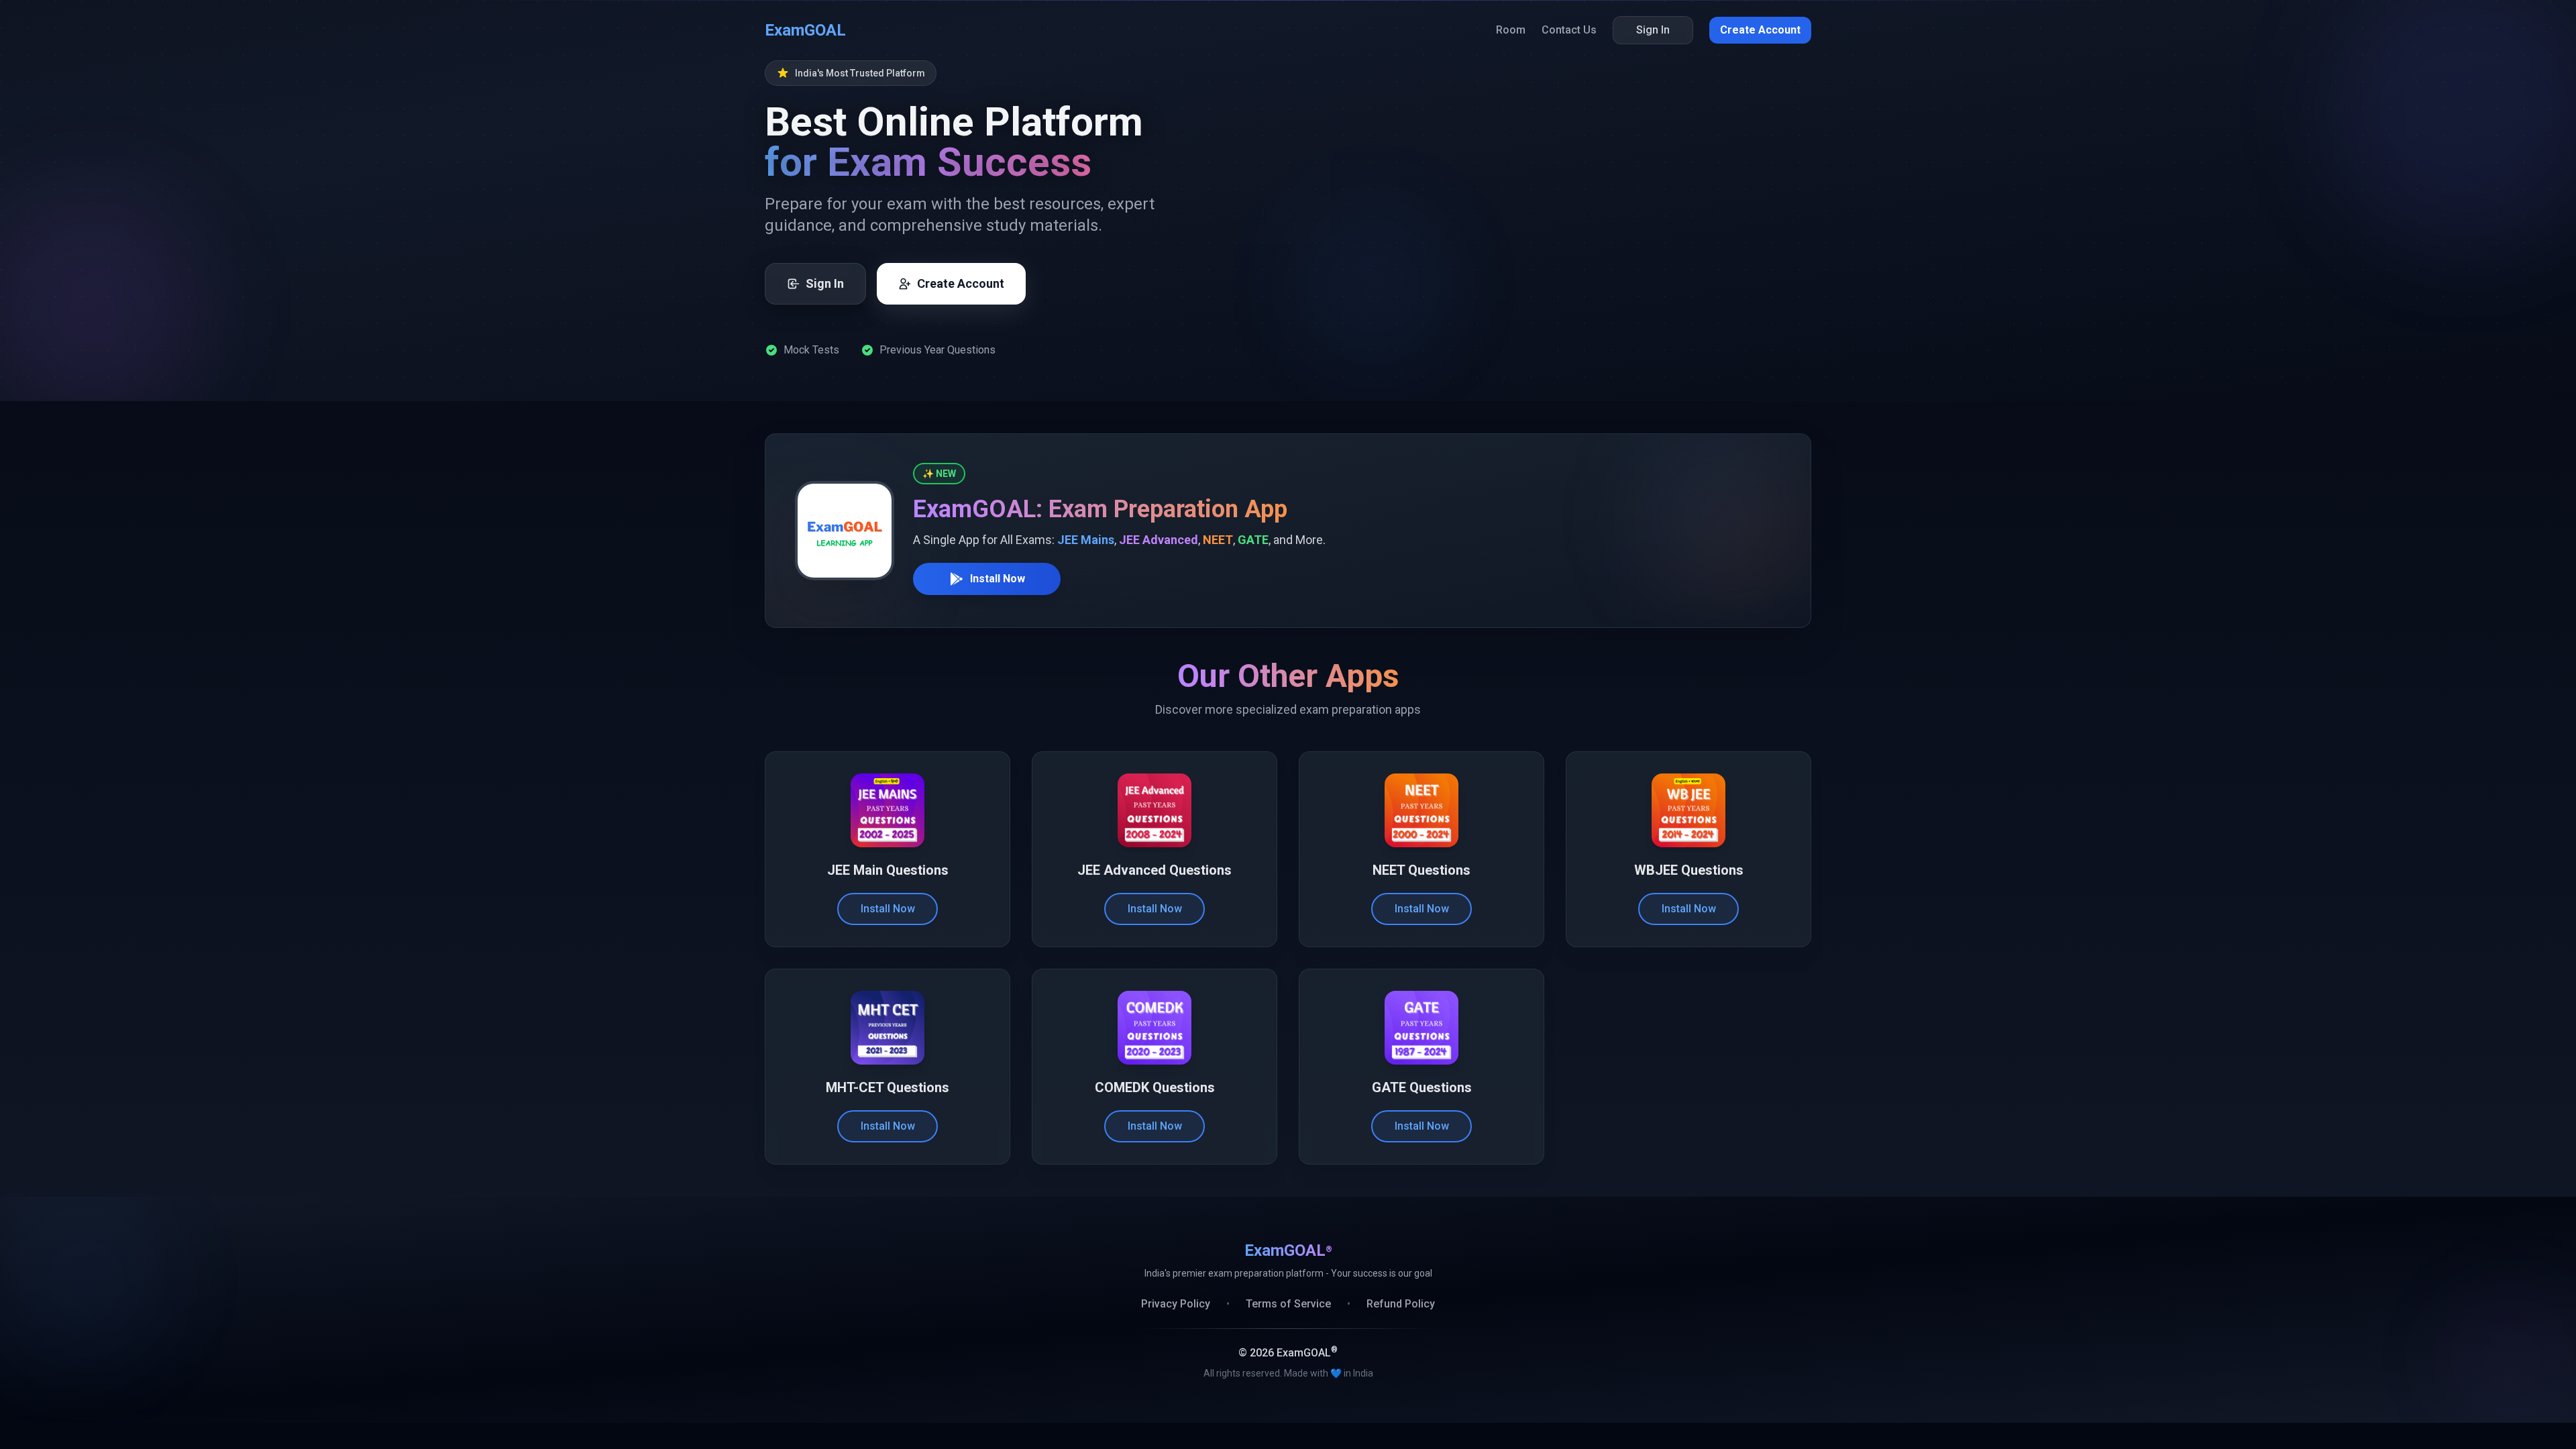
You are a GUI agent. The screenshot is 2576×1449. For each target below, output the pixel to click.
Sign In (1653, 30)
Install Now (998, 579)
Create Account (1760, 30)
